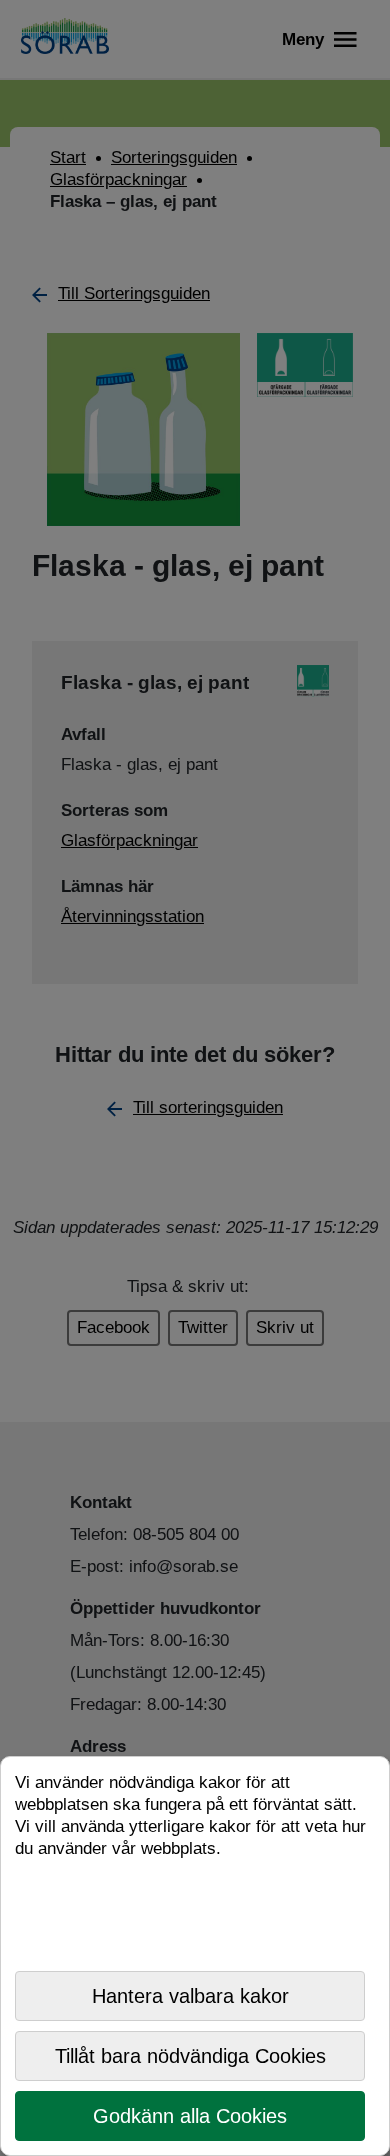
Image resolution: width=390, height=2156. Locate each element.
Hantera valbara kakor (190, 1996)
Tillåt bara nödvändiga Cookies (190, 2056)
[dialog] (195, 1956)
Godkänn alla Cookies (190, 2116)
